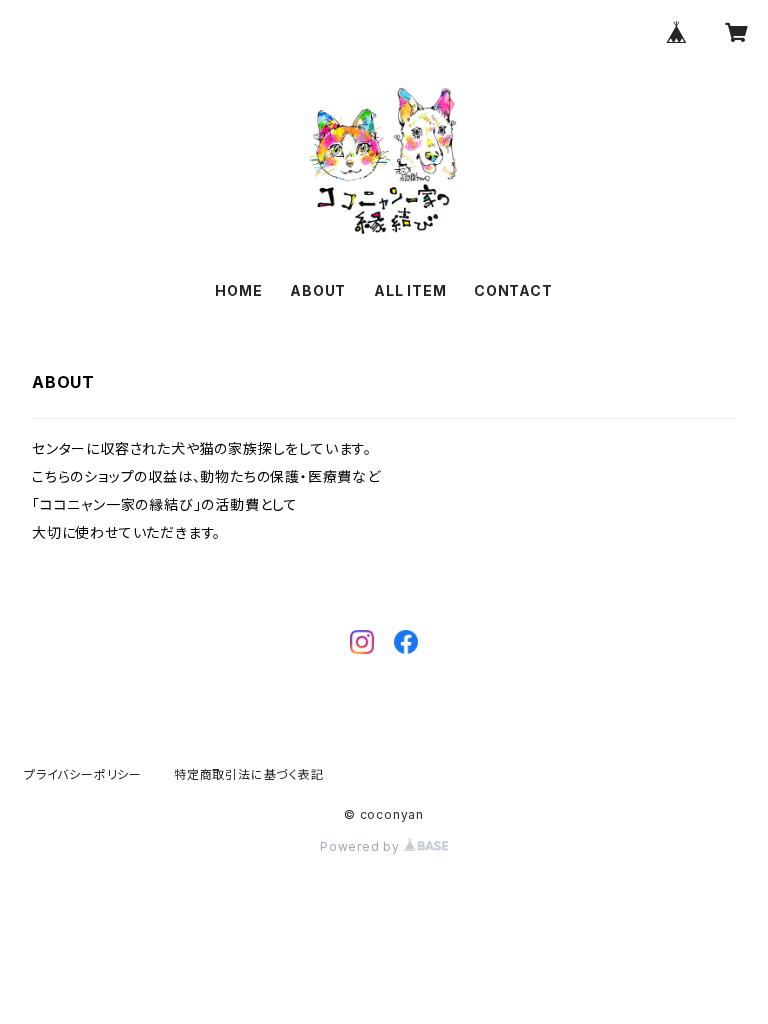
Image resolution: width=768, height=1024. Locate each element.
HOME (238, 290)
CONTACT (513, 290)
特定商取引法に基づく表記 (249, 774)
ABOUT (318, 290)
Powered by (362, 846)
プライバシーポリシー (83, 774)
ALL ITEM (410, 290)
